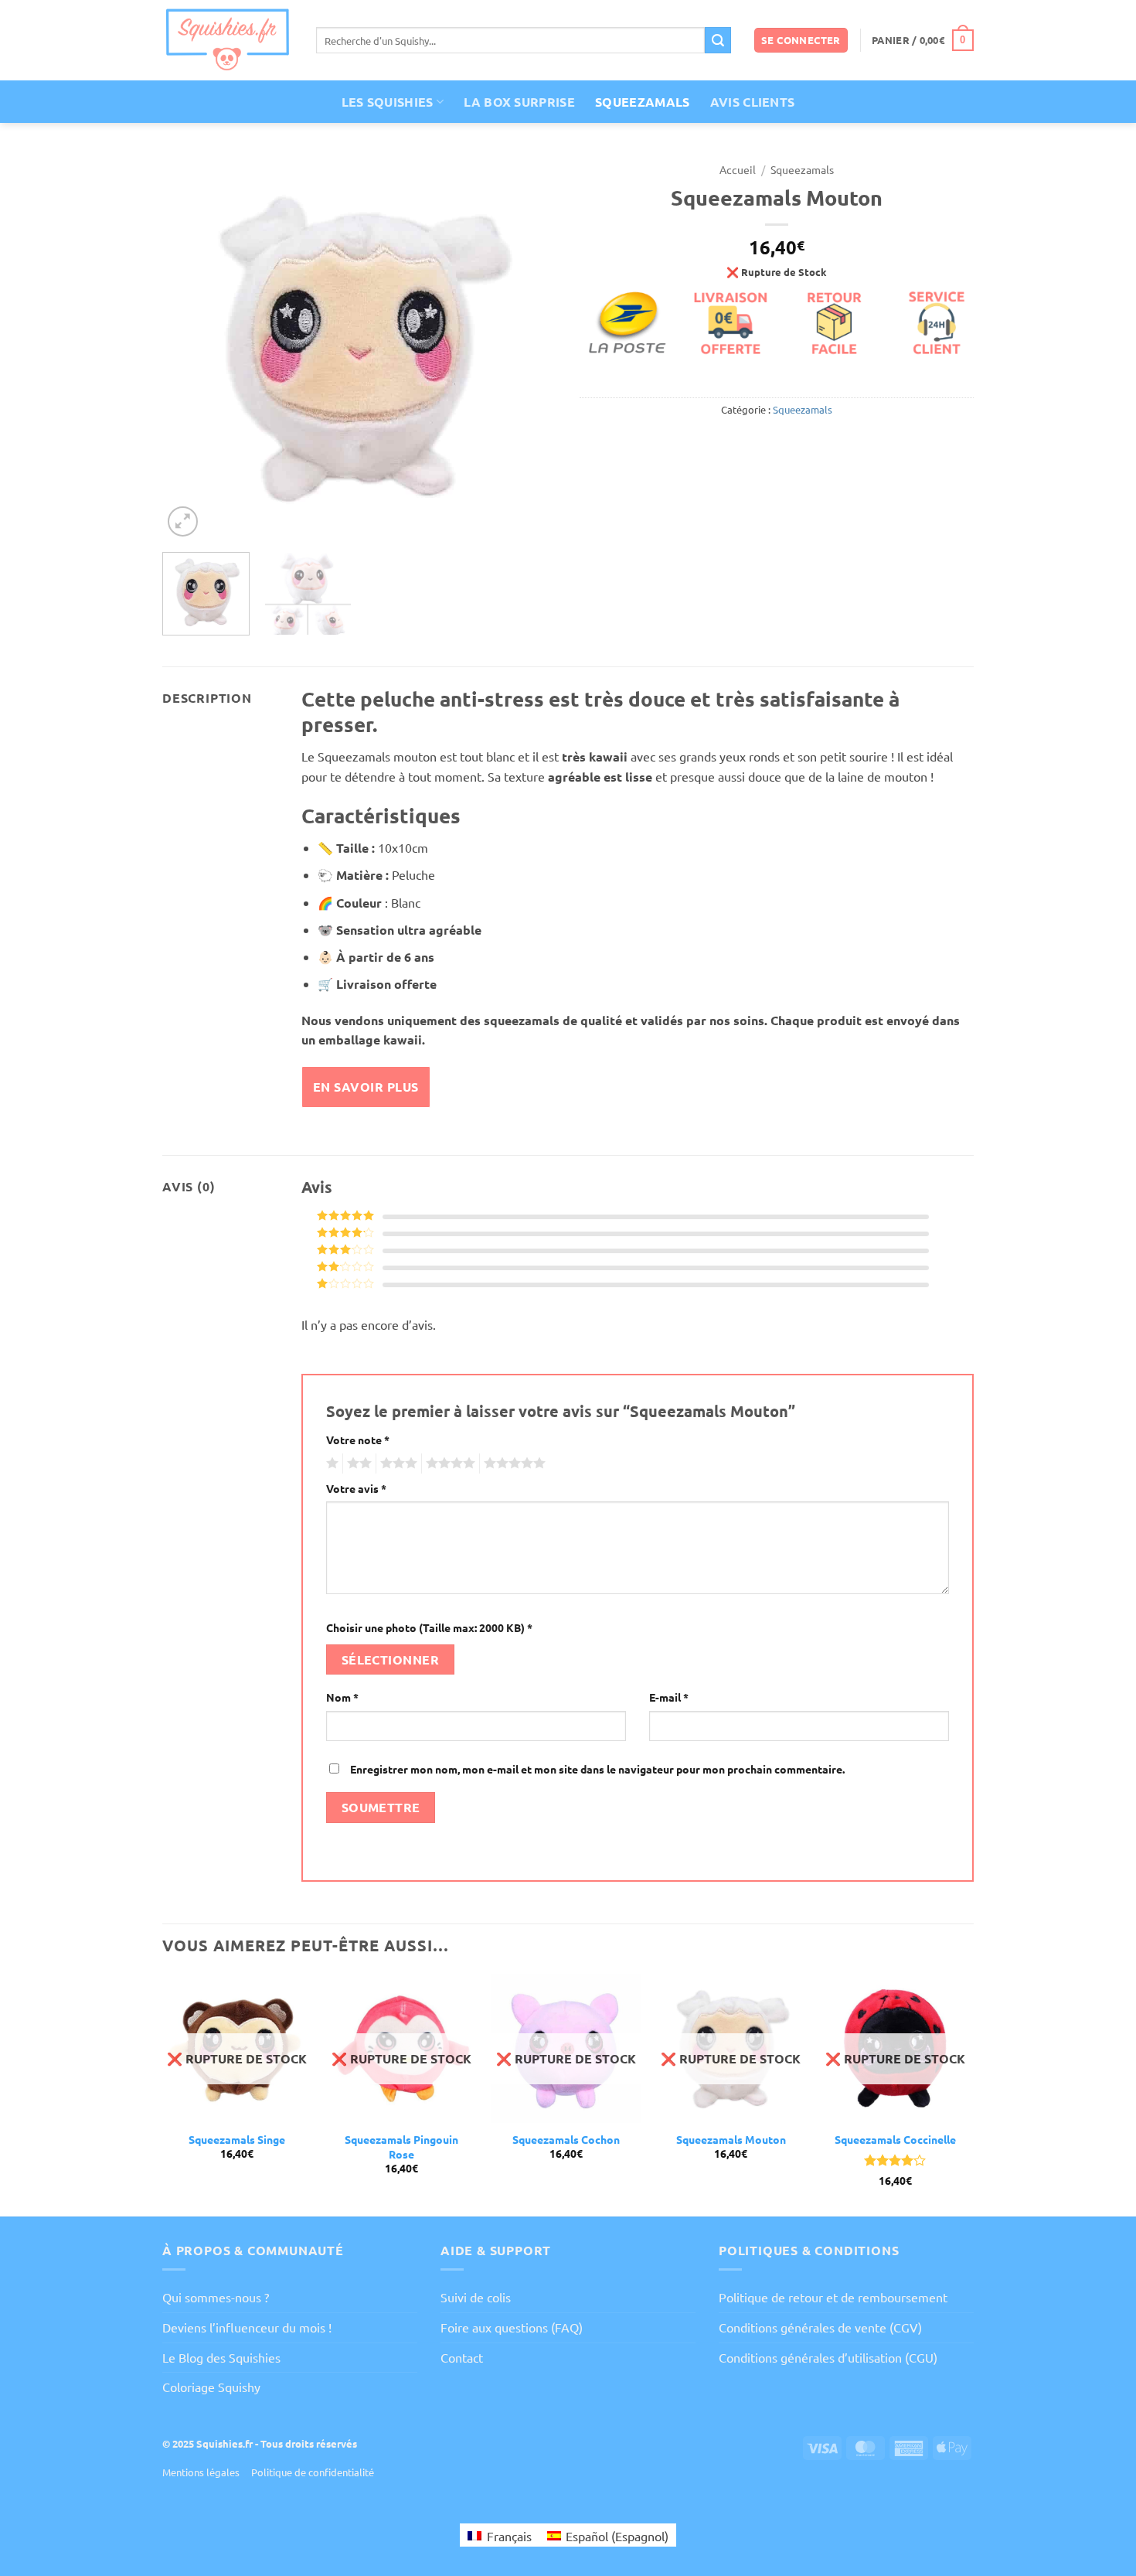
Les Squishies (388, 102)
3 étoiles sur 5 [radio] (396, 1463)
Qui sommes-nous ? (216, 2297)
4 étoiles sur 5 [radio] (448, 1463)
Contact (462, 2357)
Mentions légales (201, 2472)
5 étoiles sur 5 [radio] (512, 1463)
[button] (801, 41)
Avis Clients (753, 102)
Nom (342, 1697)
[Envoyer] (718, 40)
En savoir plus (366, 1087)
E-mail (669, 1697)
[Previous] (189, 347)
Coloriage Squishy (211, 2387)
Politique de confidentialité (313, 2472)
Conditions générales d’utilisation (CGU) (828, 2357)
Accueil (738, 169)
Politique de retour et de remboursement (833, 2297)
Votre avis (356, 1488)
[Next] (529, 347)
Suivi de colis (476, 2297)
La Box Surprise (519, 102)
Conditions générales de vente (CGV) (820, 2327)
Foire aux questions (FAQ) (512, 2327)
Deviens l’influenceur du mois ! (247, 2327)
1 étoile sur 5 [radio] (330, 1463)
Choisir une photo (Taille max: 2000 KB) (429, 1627)
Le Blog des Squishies (221, 2357)
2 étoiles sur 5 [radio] (357, 1463)
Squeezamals (643, 102)
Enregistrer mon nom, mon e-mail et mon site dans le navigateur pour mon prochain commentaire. (597, 1769)
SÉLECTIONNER (391, 1659)
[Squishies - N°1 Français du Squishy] (228, 40)
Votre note (358, 1440)
